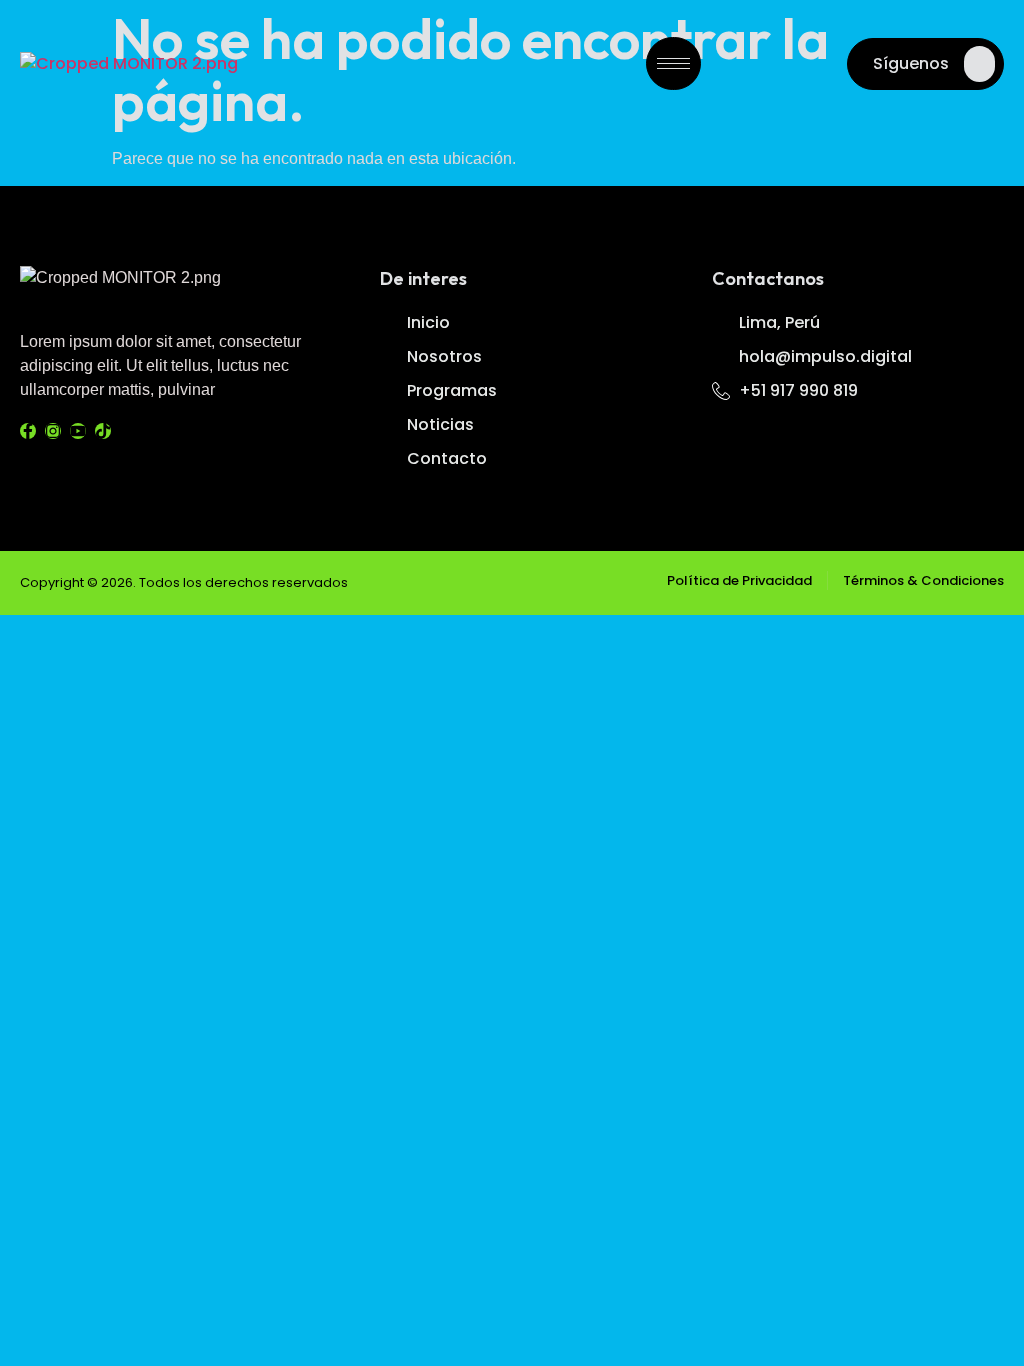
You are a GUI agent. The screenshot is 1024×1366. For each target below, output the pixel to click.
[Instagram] (53, 431)
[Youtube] (78, 431)
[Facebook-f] (28, 431)
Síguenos (911, 63)
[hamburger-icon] (673, 63)
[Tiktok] (103, 431)
